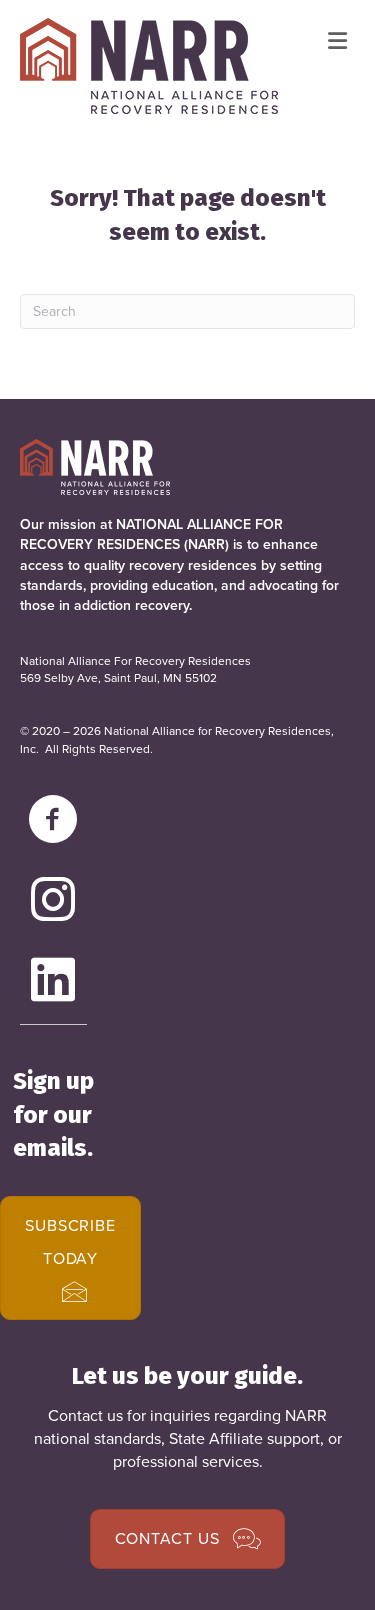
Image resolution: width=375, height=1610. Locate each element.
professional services (186, 1461)
